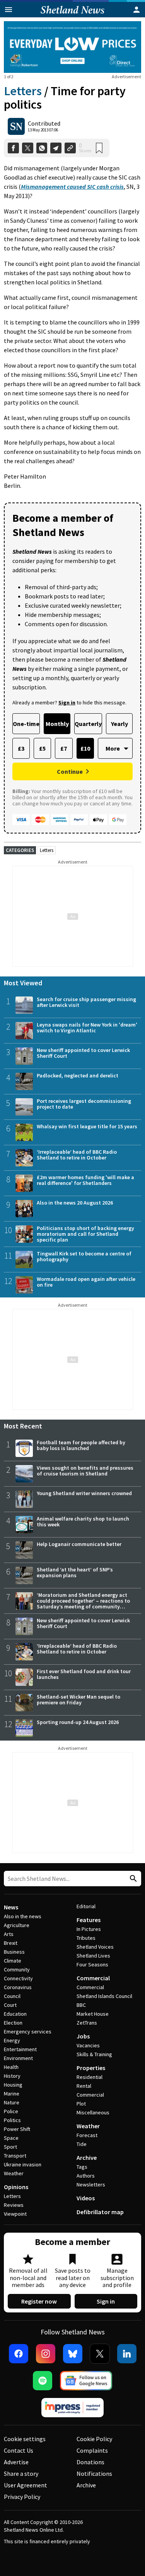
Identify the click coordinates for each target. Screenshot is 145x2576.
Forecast (87, 2135)
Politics (12, 2120)
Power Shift (17, 2129)
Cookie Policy (94, 2439)
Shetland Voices (95, 1947)
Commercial (93, 1978)
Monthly (57, 724)
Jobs (83, 2036)
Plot (81, 2104)
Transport (15, 2156)
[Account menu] (136, 10)
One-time (26, 724)
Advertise (16, 2462)
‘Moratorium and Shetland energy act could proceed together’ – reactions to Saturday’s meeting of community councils (83, 1604)
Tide (82, 2144)
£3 (21, 748)
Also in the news (23, 1916)
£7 (64, 748)
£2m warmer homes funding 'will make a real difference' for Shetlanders (85, 1180)
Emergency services (28, 2032)
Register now (39, 2301)
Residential (90, 2077)
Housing (13, 2085)
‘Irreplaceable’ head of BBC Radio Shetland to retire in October (77, 1155)
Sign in (106, 2301)
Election (13, 2023)
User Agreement (26, 2485)
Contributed (44, 123)
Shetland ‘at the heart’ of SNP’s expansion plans (75, 1572)
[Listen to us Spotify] (43, 2381)
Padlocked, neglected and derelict (78, 1075)
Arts (9, 1934)
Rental (84, 2086)
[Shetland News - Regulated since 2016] (73, 2408)
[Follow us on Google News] (86, 2381)
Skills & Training (94, 2054)
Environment (18, 2058)
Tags (82, 2167)
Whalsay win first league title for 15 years (87, 1126)
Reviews (14, 2205)
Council (12, 1996)
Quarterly (88, 724)
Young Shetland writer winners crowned (84, 1493)
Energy (12, 2040)
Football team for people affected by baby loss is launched (81, 1445)
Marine (12, 2094)
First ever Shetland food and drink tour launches (84, 1674)
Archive (87, 2158)
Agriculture (17, 1925)
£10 (85, 748)
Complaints (92, 2450)
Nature (12, 2102)
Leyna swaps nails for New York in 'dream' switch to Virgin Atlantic (87, 1028)
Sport (10, 2147)
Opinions (16, 2187)
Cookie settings (25, 2439)
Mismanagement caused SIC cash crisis (72, 187)
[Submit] (132, 1879)
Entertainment (20, 2049)
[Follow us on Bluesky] (73, 2354)
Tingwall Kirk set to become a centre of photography (84, 1256)
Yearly (119, 724)
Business (14, 1952)
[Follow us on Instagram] (46, 2354)
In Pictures (89, 1929)
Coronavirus (18, 1987)
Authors (86, 2176)
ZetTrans (87, 2023)
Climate (13, 1961)
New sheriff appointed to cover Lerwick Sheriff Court (83, 1053)
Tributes (86, 1938)
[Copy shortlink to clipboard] (70, 148)
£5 (42, 748)
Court (10, 2005)
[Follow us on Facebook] (19, 2354)
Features (89, 1920)
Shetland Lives (93, 1956)
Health (11, 2067)
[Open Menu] (9, 10)
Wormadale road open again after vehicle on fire (86, 1282)
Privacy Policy (22, 2497)
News (11, 1907)
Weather (14, 2173)
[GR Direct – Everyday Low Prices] (72, 47)
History (12, 2076)
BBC (81, 2005)
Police (11, 2111)
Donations (90, 2462)
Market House (93, 2014)
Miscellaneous (93, 2112)
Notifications (94, 2473)
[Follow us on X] (100, 2354)
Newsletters (91, 2184)
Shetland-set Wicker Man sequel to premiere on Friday (78, 1700)
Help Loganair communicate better (79, 1544)
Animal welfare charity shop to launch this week (83, 1522)
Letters (23, 91)
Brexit (11, 1943)
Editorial (86, 1906)
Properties (91, 2068)
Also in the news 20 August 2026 (75, 1203)
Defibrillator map (100, 2212)
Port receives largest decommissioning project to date (84, 1104)
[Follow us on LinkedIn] (127, 2354)
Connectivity (18, 1978)
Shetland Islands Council (104, 1996)
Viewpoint (15, 2214)
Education (15, 2014)
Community (17, 1969)
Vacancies (88, 2045)
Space (11, 2138)
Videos (86, 2198)
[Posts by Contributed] (16, 126)
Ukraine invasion (23, 2164)
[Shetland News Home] (72, 15)
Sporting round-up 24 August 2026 (78, 1722)
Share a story (21, 2473)
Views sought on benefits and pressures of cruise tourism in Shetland (85, 1471)
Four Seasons (92, 1964)
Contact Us (19, 2450)
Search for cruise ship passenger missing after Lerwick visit (86, 1002)
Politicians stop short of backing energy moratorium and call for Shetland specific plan (85, 1234)
